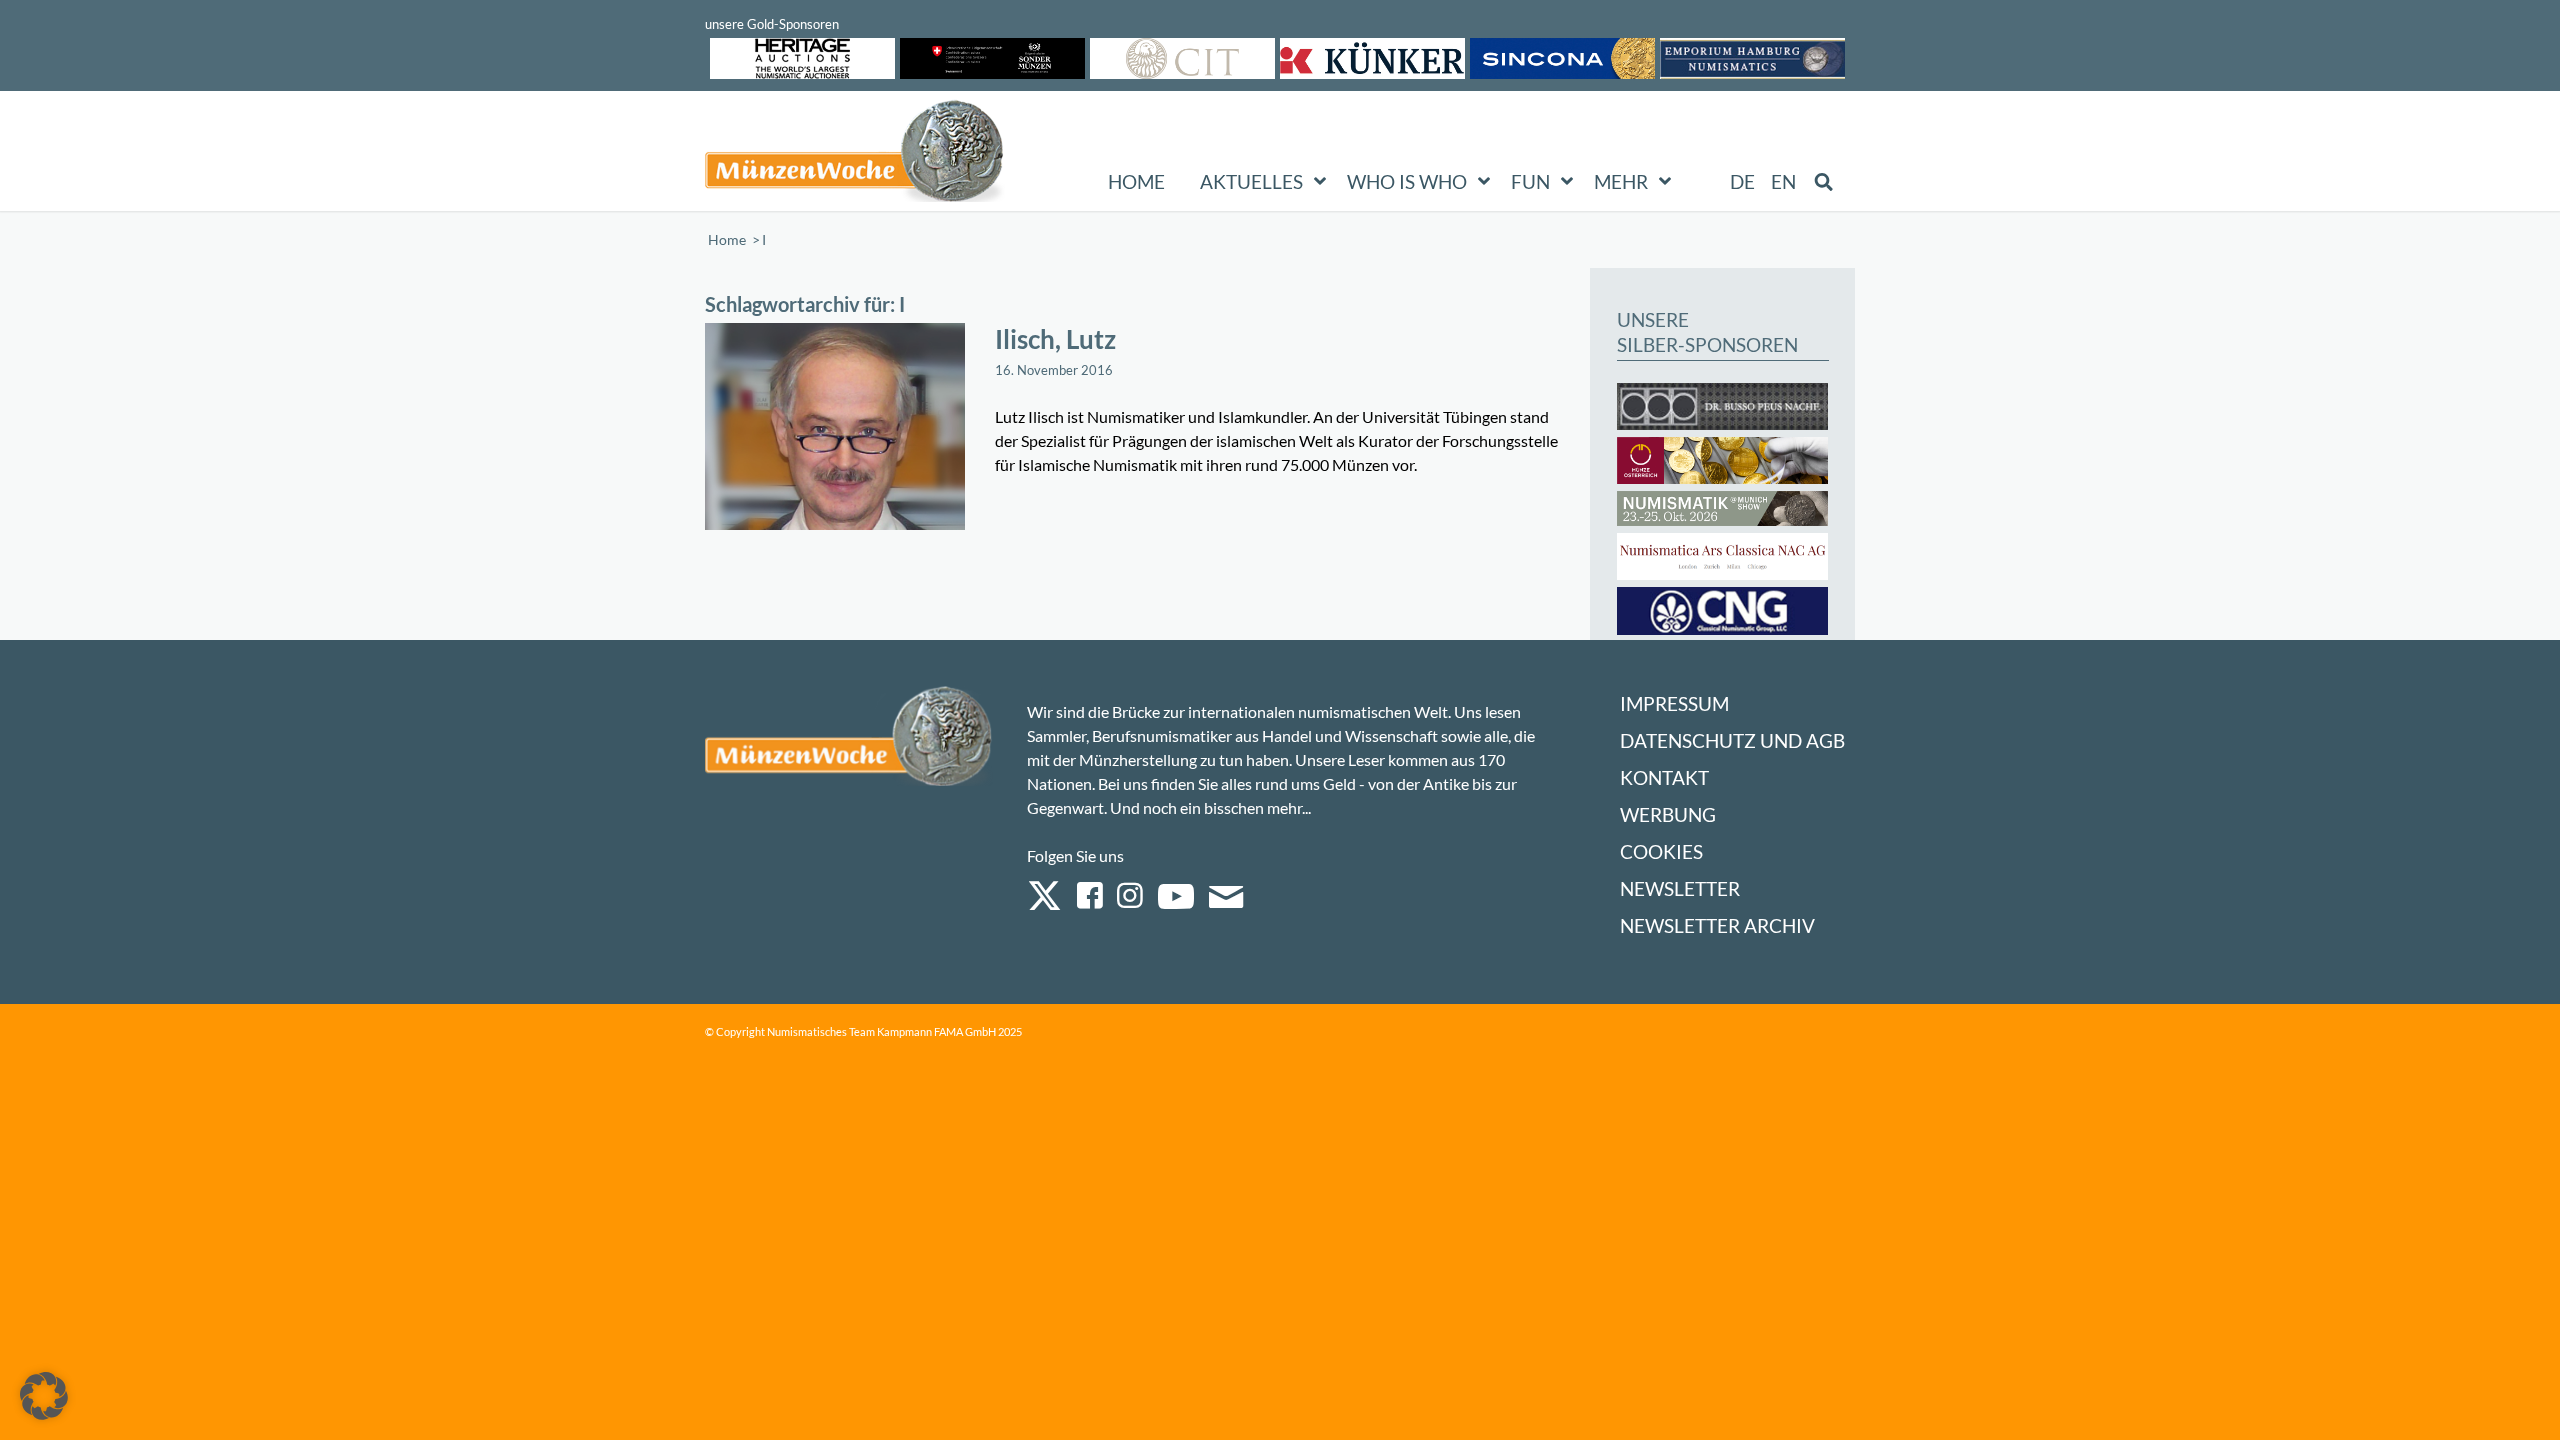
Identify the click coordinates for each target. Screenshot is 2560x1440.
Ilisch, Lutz (1055, 339)
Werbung (1668, 814)
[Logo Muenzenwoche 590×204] (855, 155)
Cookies (1661, 851)
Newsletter (1680, 888)
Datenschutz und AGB (1732, 740)
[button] (44, 1396)
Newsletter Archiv (1717, 925)
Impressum (1674, 703)
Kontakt (1664, 777)
